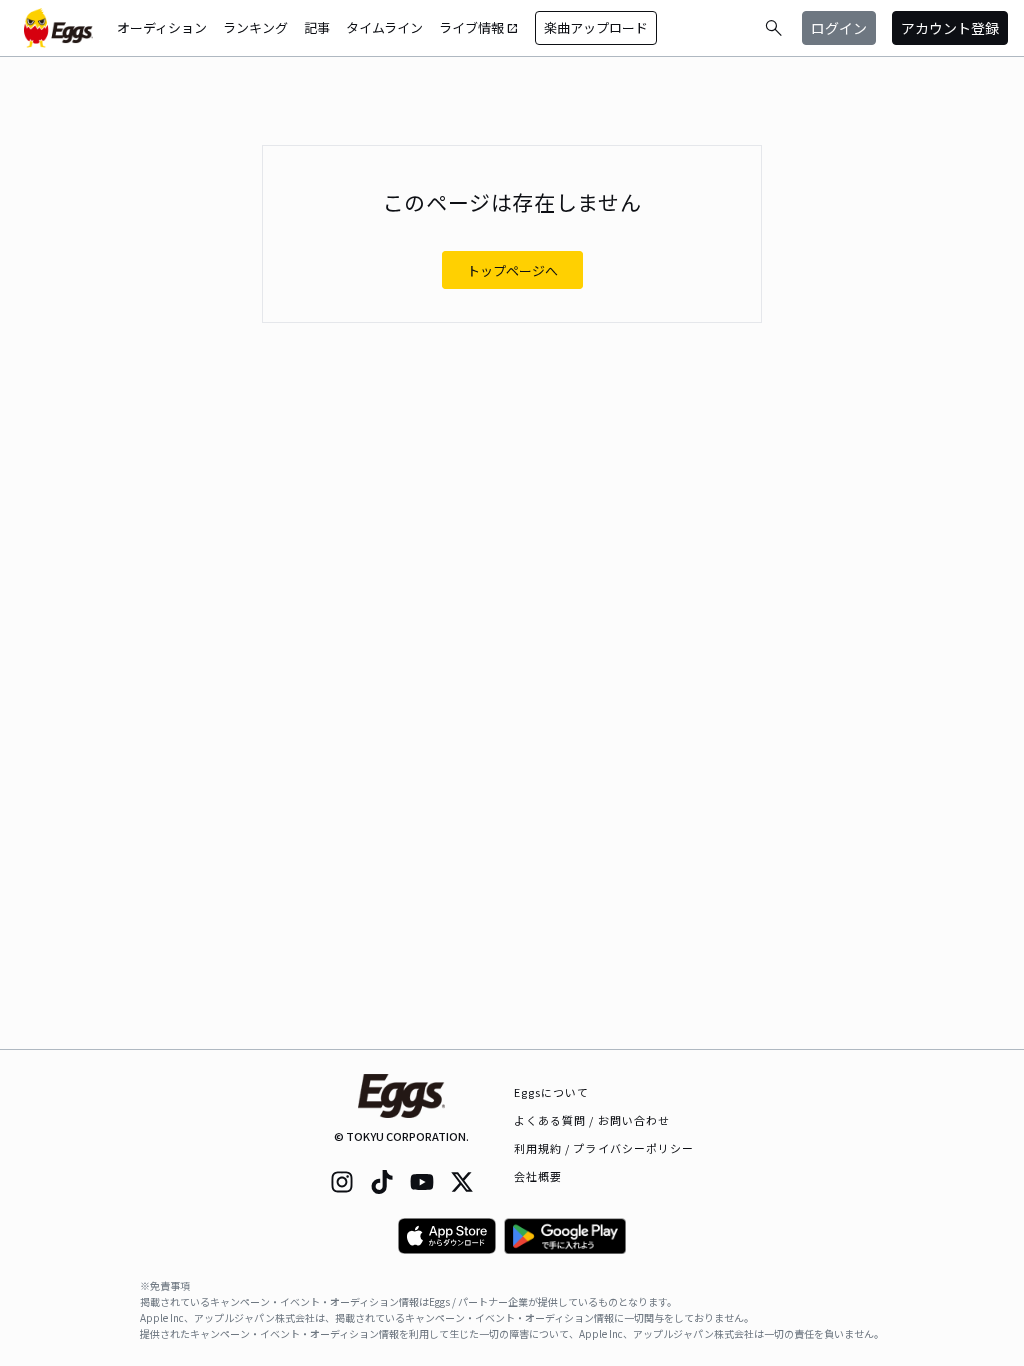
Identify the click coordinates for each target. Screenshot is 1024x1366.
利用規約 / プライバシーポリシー (604, 1148)
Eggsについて (552, 1092)
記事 (317, 27)
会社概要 (538, 1176)
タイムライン (384, 27)
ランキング (255, 27)
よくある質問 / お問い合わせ (592, 1120)
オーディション (162, 27)
